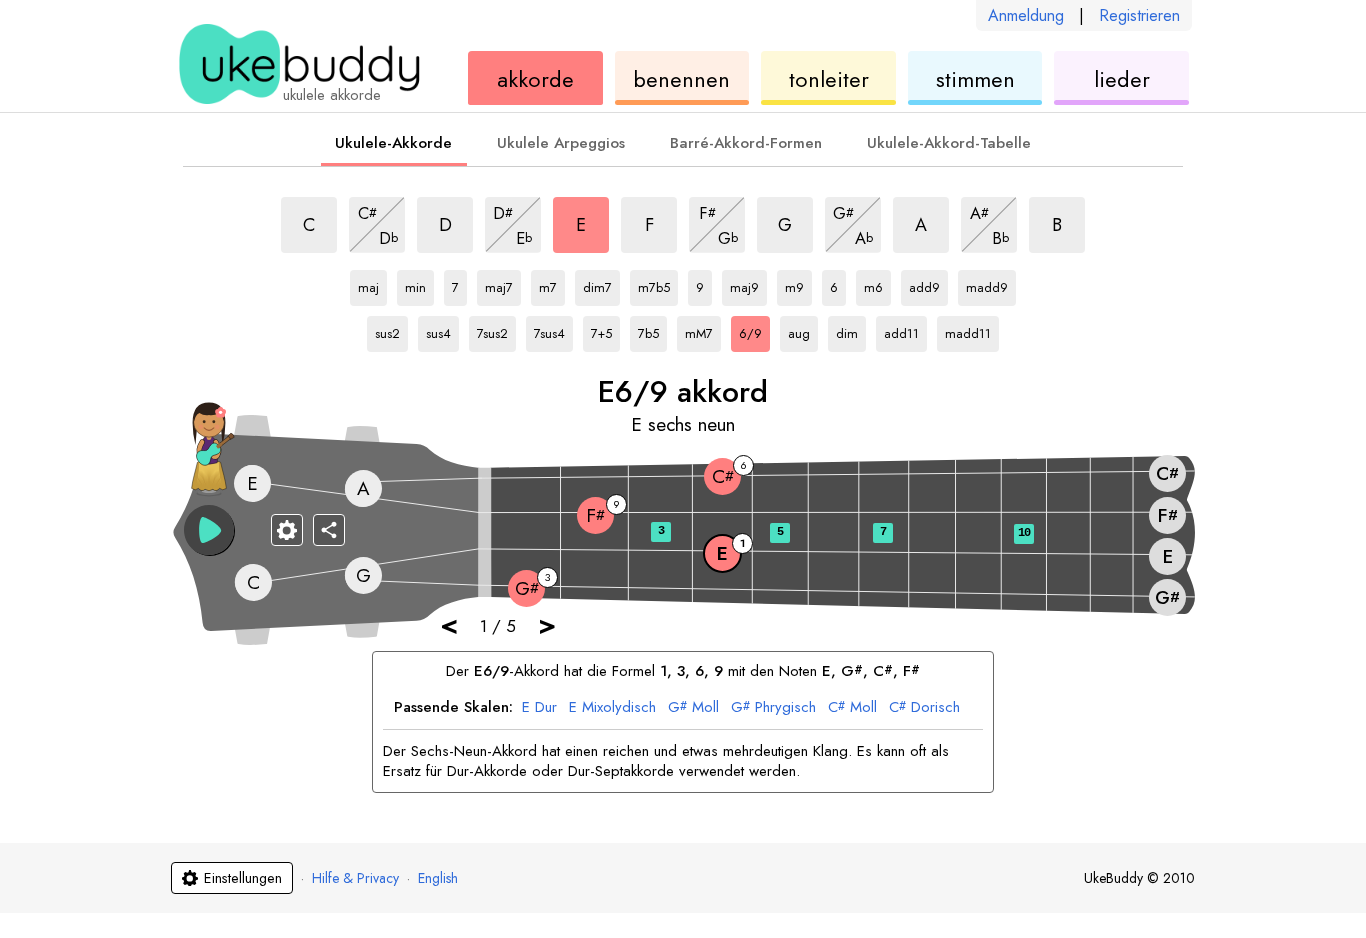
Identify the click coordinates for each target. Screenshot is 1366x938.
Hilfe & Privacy (355, 878)
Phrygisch (773, 708)
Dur (539, 708)
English (438, 878)
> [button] (547, 624)
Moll (693, 708)
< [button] (449, 624)
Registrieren (1139, 15)
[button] (209, 530)
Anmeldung (1026, 15)
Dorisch (924, 708)
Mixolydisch (612, 708)
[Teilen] (329, 530)
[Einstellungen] (287, 530)
